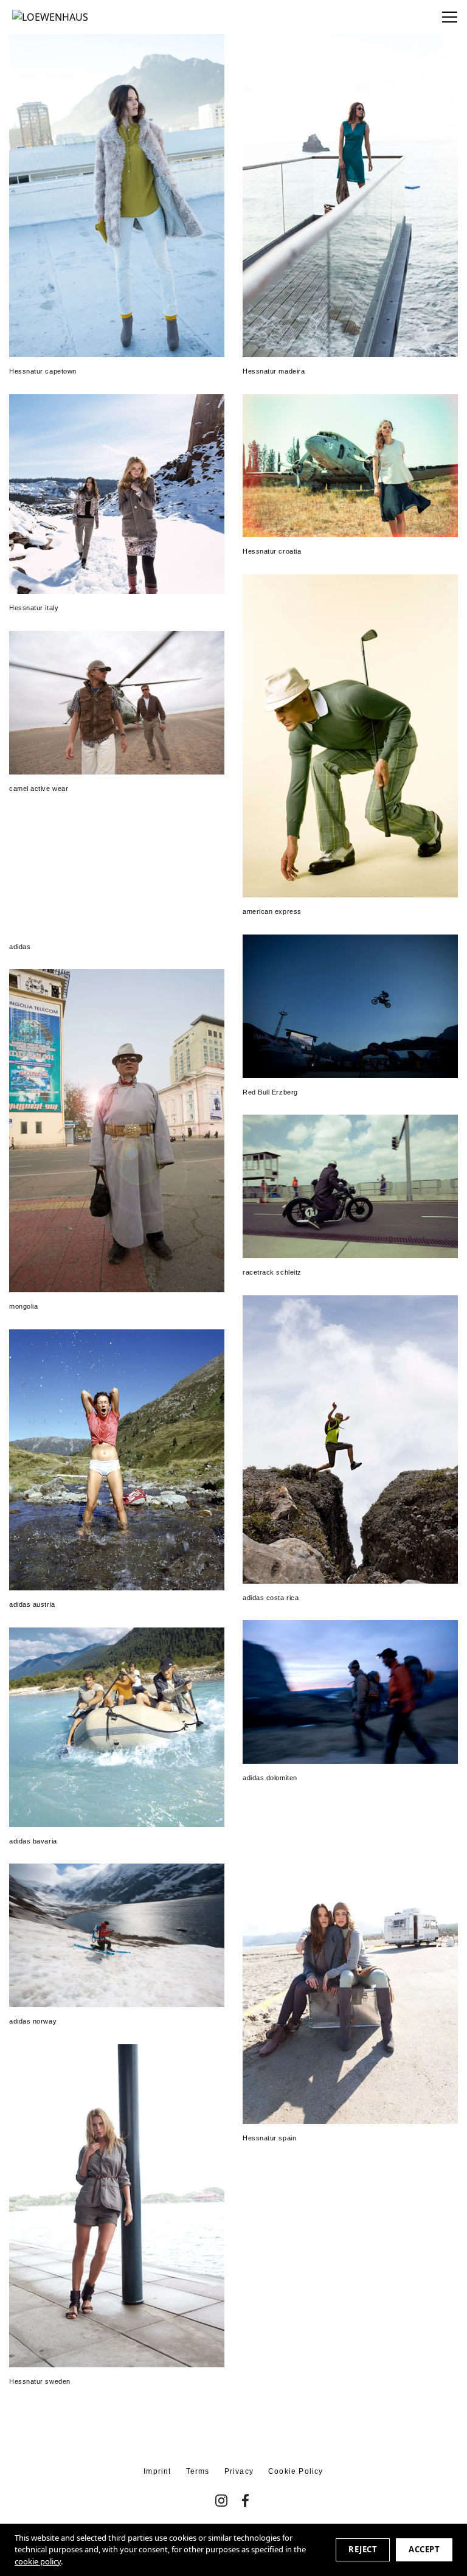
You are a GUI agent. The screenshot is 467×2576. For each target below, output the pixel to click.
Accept (424, 2549)
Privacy (239, 2471)
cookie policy (38, 2561)
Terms (198, 2471)
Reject (363, 2549)
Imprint (157, 2471)
